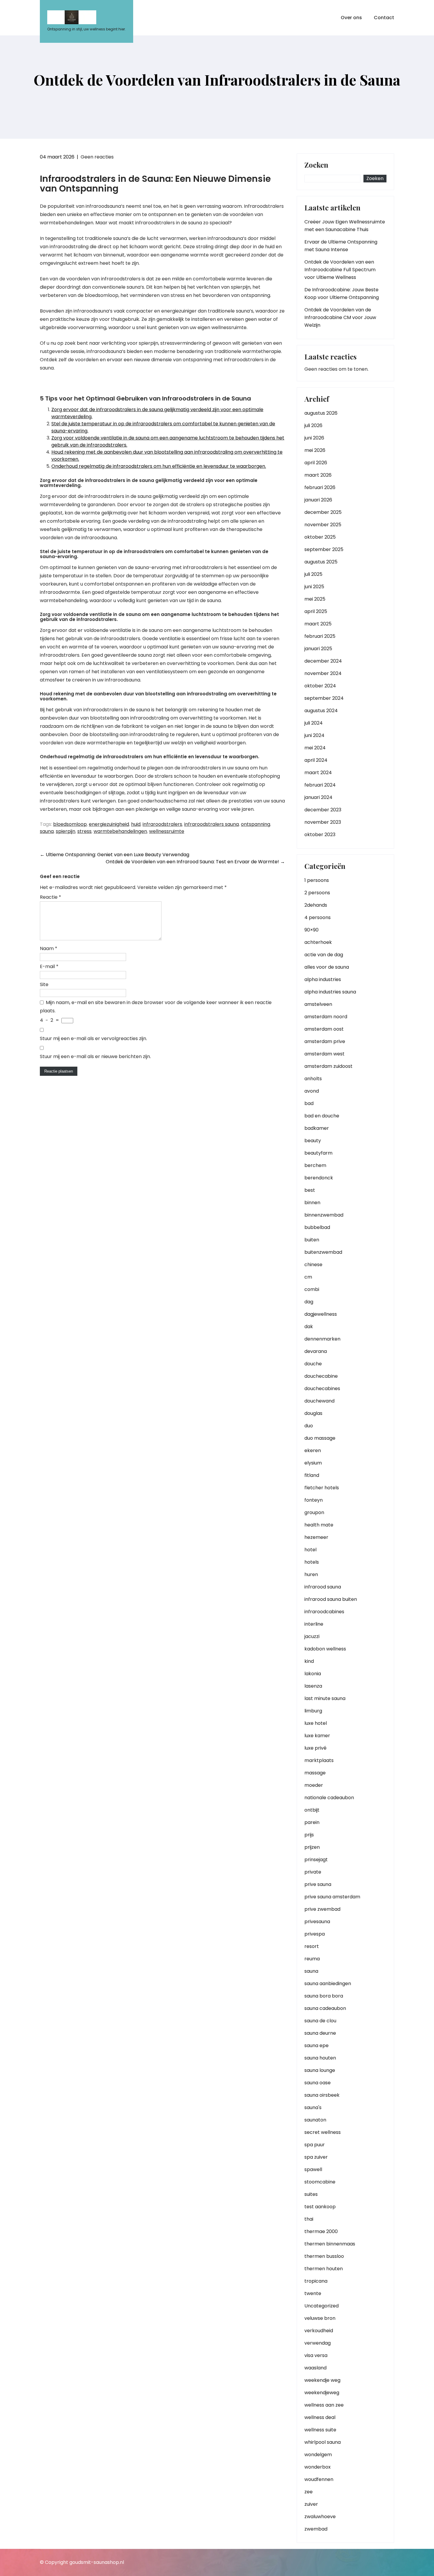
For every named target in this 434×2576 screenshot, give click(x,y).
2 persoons (317, 893)
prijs (309, 1835)
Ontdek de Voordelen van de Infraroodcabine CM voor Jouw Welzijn (340, 317)
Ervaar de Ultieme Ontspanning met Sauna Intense (341, 246)
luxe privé (315, 1748)
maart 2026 (318, 475)
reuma (312, 1959)
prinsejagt (316, 1860)
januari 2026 (318, 500)
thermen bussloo (324, 2256)
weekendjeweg (322, 2393)
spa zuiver (316, 2157)
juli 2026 (313, 425)
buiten (312, 1240)
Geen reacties (97, 157)
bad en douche (322, 1116)
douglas (313, 1413)
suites (311, 2194)
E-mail (49, 966)
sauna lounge (320, 2070)
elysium (313, 1463)
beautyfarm (318, 1153)
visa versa (316, 2355)
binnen (312, 1203)
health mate (319, 1525)
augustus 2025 (321, 562)
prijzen (312, 1847)
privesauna (317, 1922)
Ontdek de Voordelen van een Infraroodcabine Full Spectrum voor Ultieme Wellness (340, 270)
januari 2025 (318, 649)
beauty (313, 1141)
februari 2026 (320, 487)
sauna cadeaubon (325, 2008)
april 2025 (316, 611)
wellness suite (320, 2430)
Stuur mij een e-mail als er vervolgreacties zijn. (93, 1038)
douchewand (319, 1401)
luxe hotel (316, 1723)
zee (309, 2492)
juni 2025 (314, 587)
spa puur (315, 2145)
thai (309, 2219)
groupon (314, 1512)
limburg (313, 1711)
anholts (313, 1079)
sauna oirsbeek (322, 2095)
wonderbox (318, 2467)
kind (309, 1661)
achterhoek (318, 942)
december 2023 (323, 810)
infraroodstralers (162, 824)
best (310, 1190)
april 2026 (316, 463)
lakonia (313, 1674)
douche (313, 1364)
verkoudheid (319, 2331)
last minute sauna (325, 1698)
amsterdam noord (326, 1017)
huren (311, 1574)
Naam (49, 948)
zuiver (311, 2504)
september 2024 (324, 698)
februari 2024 (320, 785)
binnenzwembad (324, 1215)
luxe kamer (317, 1736)
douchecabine (321, 1376)
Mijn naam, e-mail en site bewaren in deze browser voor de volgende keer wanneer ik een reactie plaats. (156, 1007)
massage (315, 1773)
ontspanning (256, 824)
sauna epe (316, 2045)
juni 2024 (314, 735)
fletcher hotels (322, 1488)
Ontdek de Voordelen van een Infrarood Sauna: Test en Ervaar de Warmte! (195, 862)
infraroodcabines (324, 1612)
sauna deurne (320, 2033)
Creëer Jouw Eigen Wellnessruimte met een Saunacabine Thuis (345, 226)
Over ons (351, 18)
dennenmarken (322, 1339)
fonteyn (314, 1500)
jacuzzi (312, 1636)
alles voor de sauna (327, 967)
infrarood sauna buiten (331, 1599)
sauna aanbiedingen (328, 1984)
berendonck (319, 1178)
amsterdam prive (325, 1041)
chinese (313, 1265)
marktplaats (319, 1760)
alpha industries (323, 979)
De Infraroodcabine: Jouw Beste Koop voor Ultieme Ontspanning (342, 294)
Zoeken (316, 165)
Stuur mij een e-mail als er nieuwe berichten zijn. (95, 1056)
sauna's (313, 2107)
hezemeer (316, 1537)
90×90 (311, 930)
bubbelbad (317, 1227)
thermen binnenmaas (330, 2244)
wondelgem (318, 2455)
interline (314, 1624)
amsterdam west (324, 1054)
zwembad (316, 2529)
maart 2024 (318, 773)
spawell (313, 2169)
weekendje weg (322, 2380)
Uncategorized (322, 2306)
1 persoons (317, 880)
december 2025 (323, 512)
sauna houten (320, 2058)
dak (309, 1327)
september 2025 (324, 549)
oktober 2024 (320, 686)
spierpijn (66, 831)
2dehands (316, 905)
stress (84, 831)
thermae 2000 (321, 2231)
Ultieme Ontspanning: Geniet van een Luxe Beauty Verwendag (115, 855)
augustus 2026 (321, 413)
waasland (315, 2368)
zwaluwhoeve (320, 2517)
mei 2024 (315, 748)
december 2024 (323, 661)
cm (308, 1277)
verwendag (318, 2343)
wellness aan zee (324, 2405)
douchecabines (322, 1388)
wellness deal (320, 2417)
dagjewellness (321, 1314)
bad (309, 1103)
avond (312, 1091)
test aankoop (320, 2207)
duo (309, 1426)
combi (312, 1289)
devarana (316, 1351)
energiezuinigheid (109, 824)
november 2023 (323, 822)
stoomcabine (320, 2182)
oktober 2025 (320, 537)
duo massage (320, 1438)
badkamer (317, 1128)
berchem (315, 1165)
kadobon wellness (325, 1649)
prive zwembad (322, 1909)
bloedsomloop (70, 824)
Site (44, 984)
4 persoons (318, 917)
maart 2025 (318, 624)
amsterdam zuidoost (328, 1066)
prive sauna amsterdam (332, 1897)
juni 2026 (314, 438)
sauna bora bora (324, 1996)
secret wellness (323, 2132)
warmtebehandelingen (120, 831)
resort (312, 1946)
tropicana (316, 2281)
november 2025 (323, 525)
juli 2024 (314, 723)
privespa (315, 1934)
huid (136, 824)
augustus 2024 (321, 711)
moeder (314, 1785)
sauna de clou (320, 2021)
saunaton (315, 2120)
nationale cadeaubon (329, 1798)
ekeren (313, 1450)
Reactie (50, 897)
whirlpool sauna (323, 2442)
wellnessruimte (167, 831)
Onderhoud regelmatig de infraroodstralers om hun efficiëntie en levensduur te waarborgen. (159, 466)
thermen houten (324, 2269)
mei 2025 (315, 599)
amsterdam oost (324, 1029)
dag (309, 1302)
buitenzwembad (323, 1252)
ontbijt (312, 1810)
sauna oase (318, 2083)
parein (312, 1822)
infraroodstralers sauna (212, 824)
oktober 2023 (320, 835)
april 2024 (316, 760)
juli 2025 (313, 574)
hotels (312, 1562)
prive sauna (318, 1884)
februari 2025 (320, 636)
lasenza (313, 1686)
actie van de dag (324, 955)
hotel (310, 1550)
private (313, 1872)
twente (313, 2293)
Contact (384, 18)
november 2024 (323, 673)
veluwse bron (320, 2318)
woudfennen (319, 2479)
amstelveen (318, 1004)
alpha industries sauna (330, 992)
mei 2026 (315, 450)
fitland (312, 1475)
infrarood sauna (323, 1587)
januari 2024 (318, 797)
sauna (47, 831)
